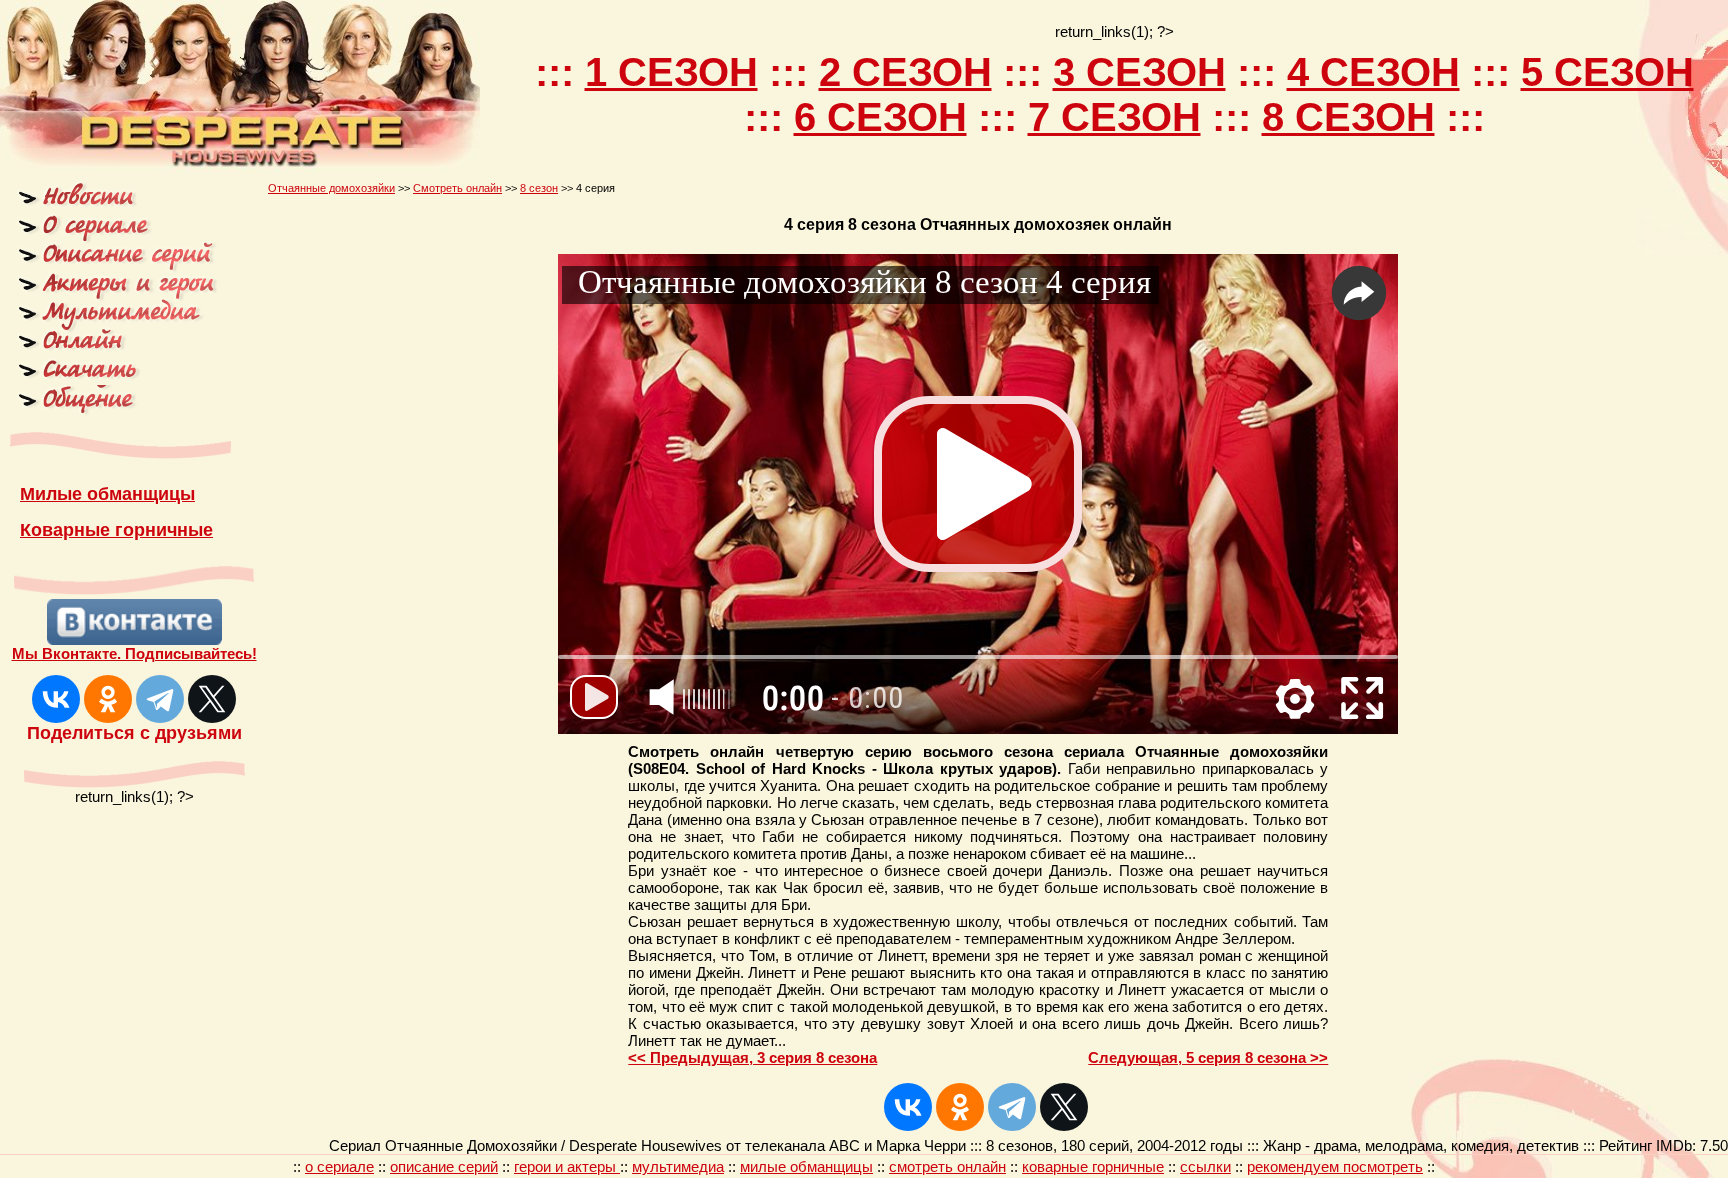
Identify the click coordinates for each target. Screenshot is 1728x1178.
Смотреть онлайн (457, 188)
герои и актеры (567, 1166)
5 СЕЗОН (1607, 72)
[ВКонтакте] (56, 699)
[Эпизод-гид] (116, 265)
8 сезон (539, 188)
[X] (212, 699)
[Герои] (116, 293)
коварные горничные (1093, 1166)
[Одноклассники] (108, 699)
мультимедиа (678, 1166)
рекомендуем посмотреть (1335, 1166)
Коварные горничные (116, 530)
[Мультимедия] (116, 320)
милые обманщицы (806, 1166)
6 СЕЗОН (880, 117)
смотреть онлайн (947, 1166)
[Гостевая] (116, 379)
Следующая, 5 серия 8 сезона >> (1208, 1057)
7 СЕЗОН (1114, 117)
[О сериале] (116, 236)
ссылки (1205, 1166)
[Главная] (116, 205)
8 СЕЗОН (1348, 117)
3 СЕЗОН (1139, 72)
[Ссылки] (116, 411)
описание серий (444, 1166)
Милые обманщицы (107, 494)
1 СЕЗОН (671, 72)
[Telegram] (160, 699)
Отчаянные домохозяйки (331, 188)
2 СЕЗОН (905, 72)
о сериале (339, 1166)
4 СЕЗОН (1373, 72)
